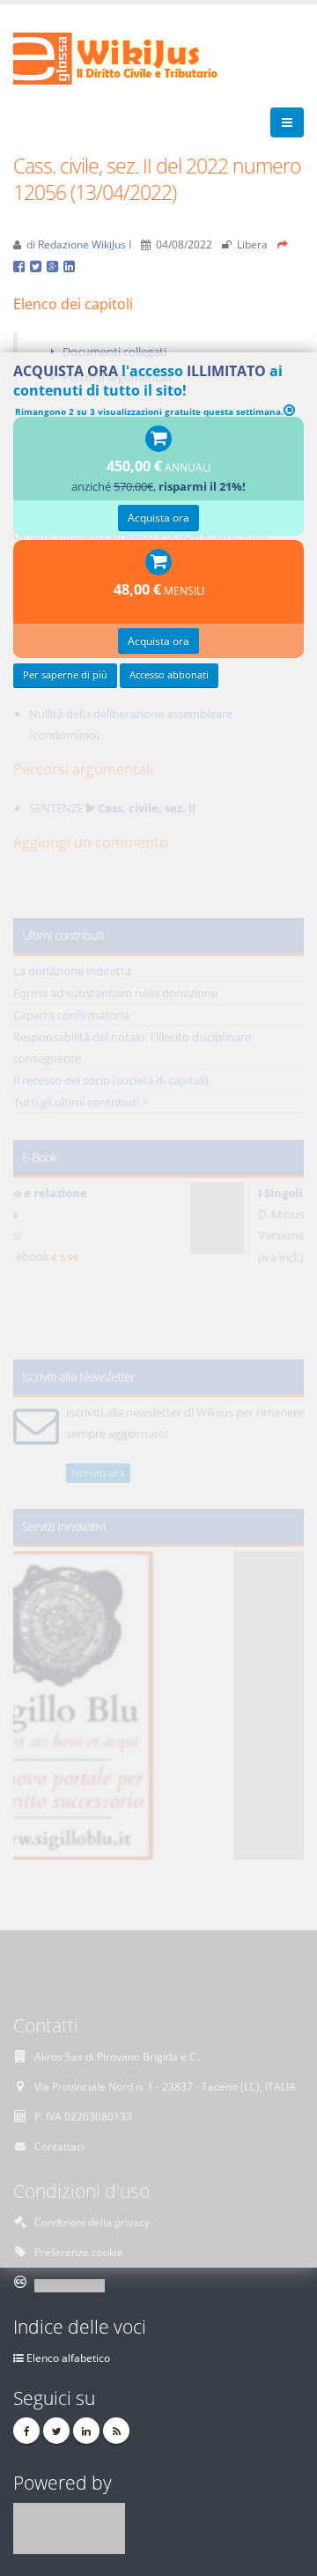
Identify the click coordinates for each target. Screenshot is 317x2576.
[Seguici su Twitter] (56, 2431)
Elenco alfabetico (68, 2358)
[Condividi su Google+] (55, 265)
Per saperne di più (65, 675)
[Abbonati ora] (158, 440)
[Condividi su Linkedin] (70, 265)
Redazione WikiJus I (85, 244)
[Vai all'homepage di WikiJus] (130, 57)
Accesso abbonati (169, 675)
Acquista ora (158, 517)
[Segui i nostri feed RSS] (116, 2431)
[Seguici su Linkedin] (86, 2431)
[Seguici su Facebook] (26, 2431)
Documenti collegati (114, 352)
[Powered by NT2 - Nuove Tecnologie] (69, 2527)
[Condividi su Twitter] (38, 265)
